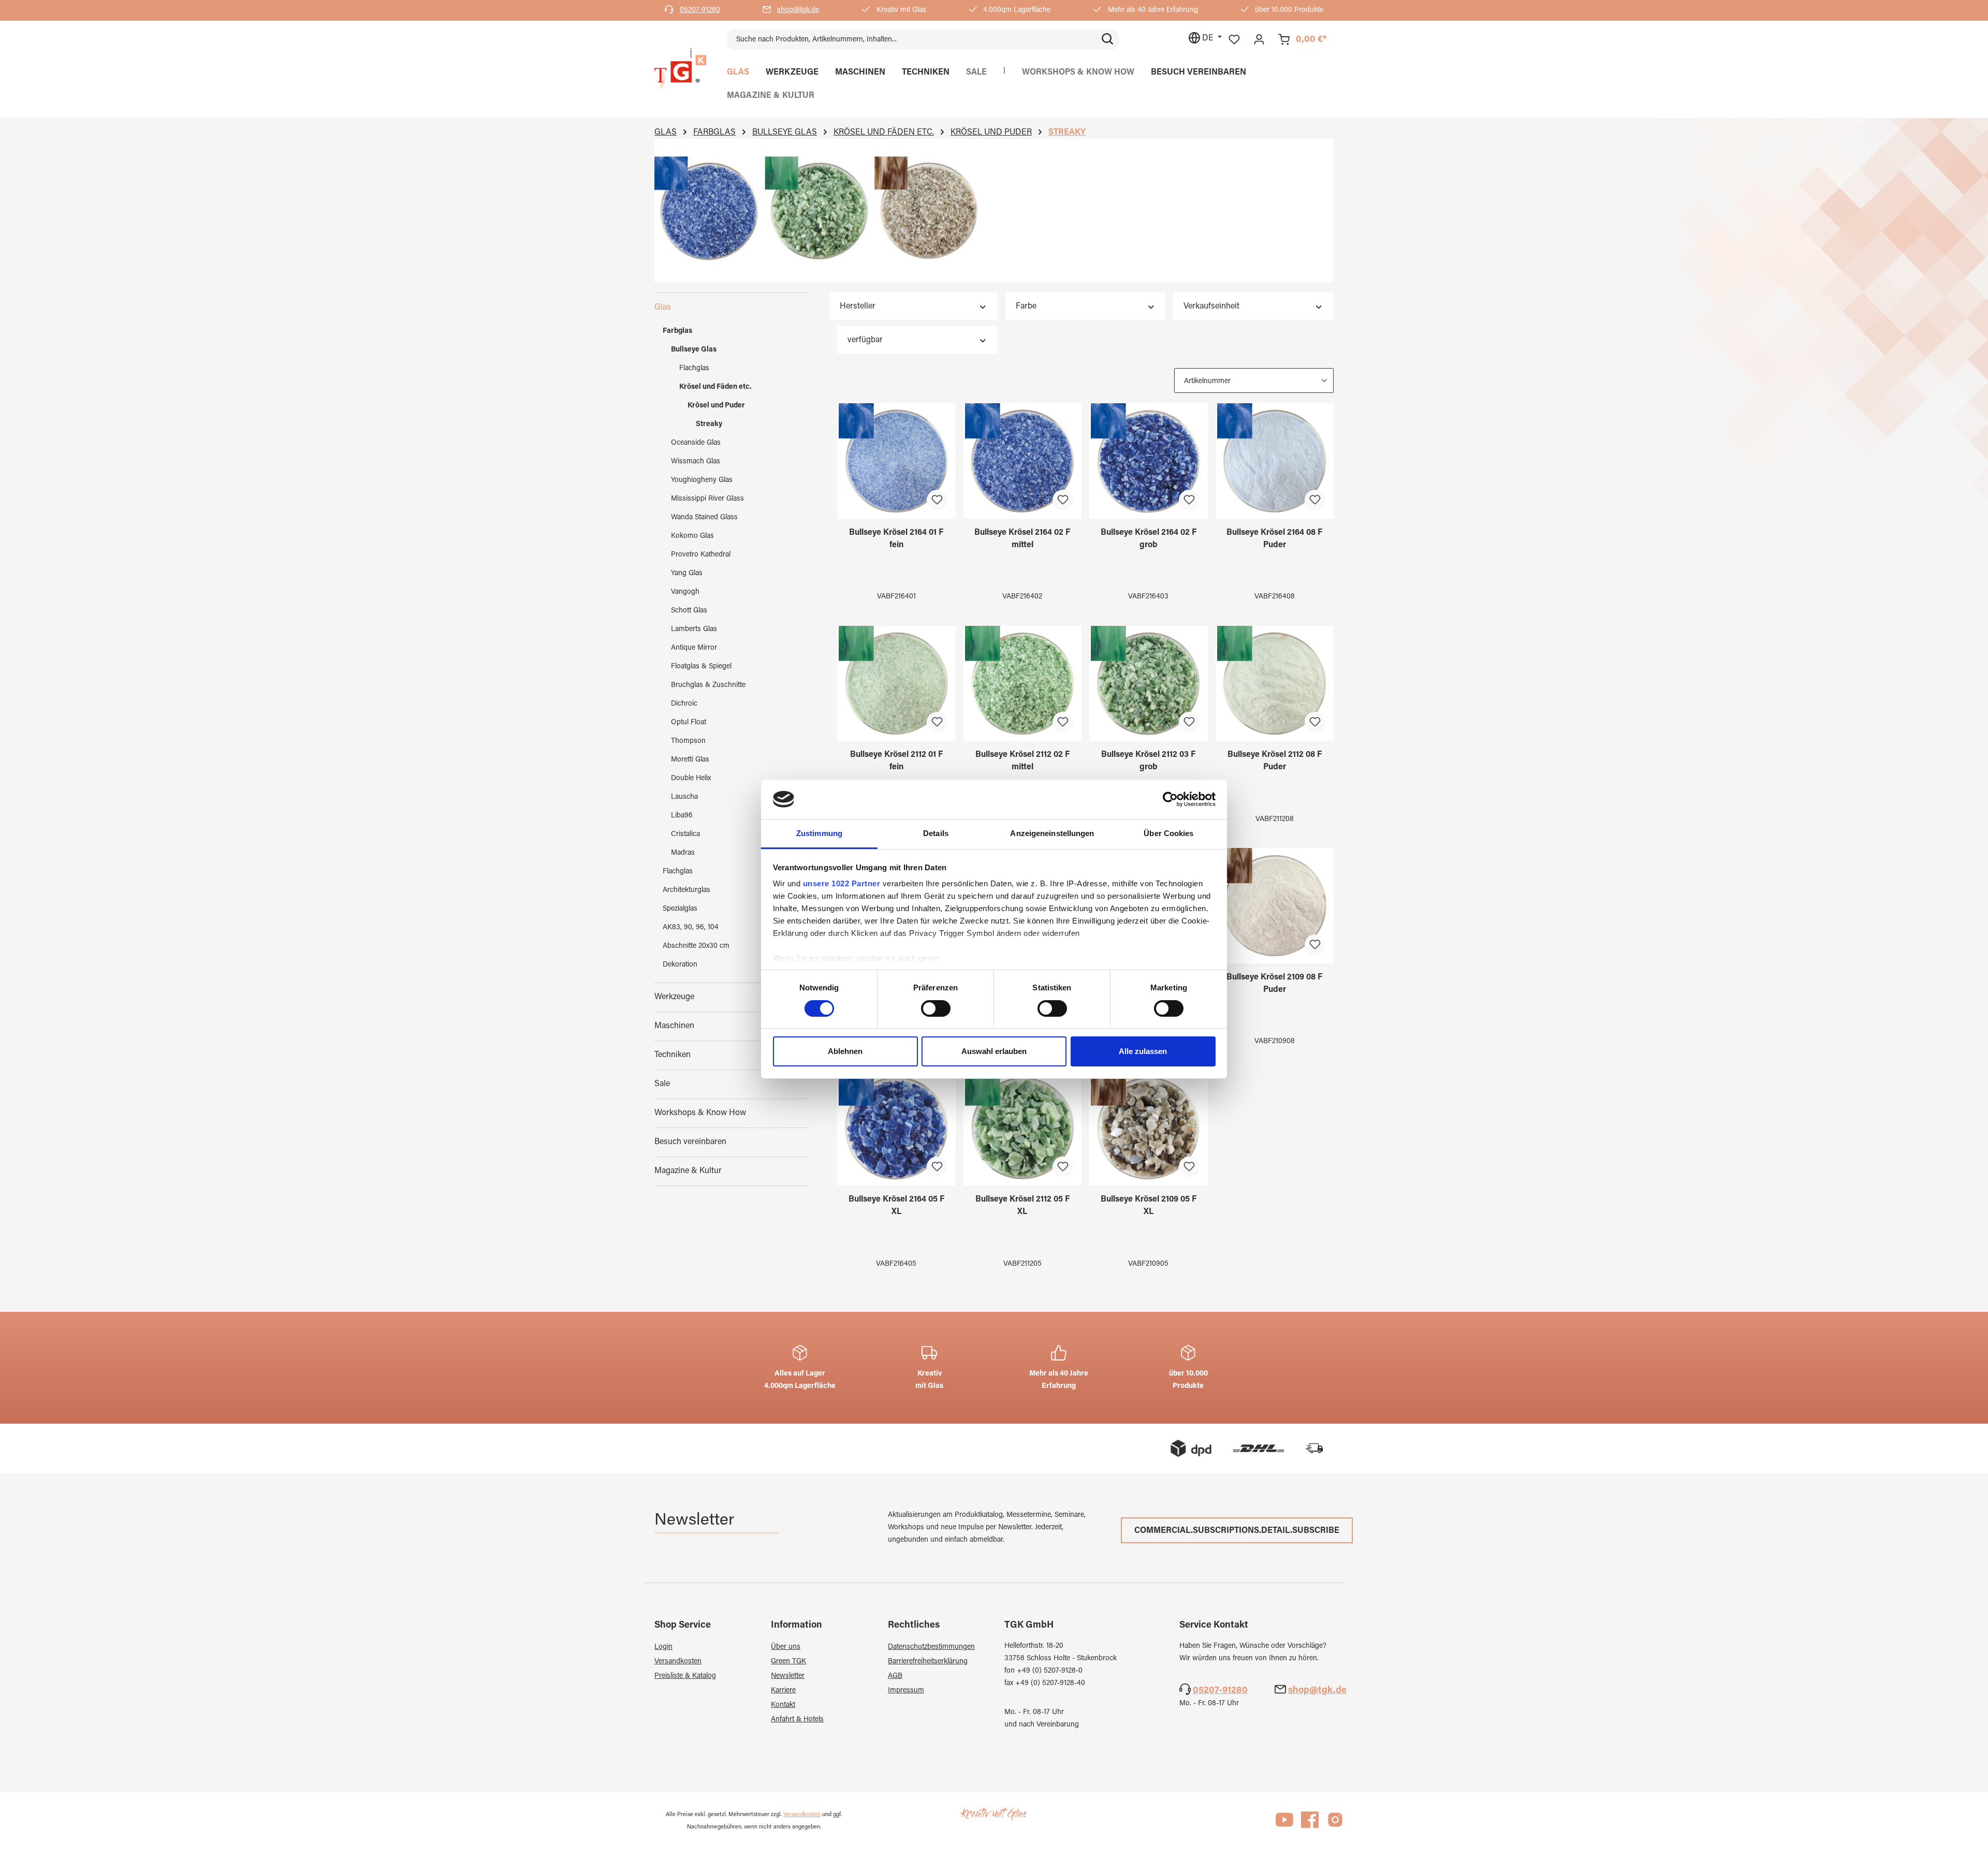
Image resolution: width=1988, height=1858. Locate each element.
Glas (663, 308)
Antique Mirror (694, 648)
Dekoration (680, 965)
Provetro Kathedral (701, 555)
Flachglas (694, 369)
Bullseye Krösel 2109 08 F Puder (1274, 984)
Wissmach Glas (696, 462)
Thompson (688, 741)
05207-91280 (700, 10)
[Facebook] (1310, 1824)
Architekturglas (686, 890)
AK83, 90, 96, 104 (691, 928)
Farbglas (677, 331)
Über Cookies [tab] (1168, 833)
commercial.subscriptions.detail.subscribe (1237, 1531)
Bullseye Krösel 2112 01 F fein (896, 761)
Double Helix (691, 779)
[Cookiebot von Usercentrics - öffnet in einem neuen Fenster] (1170, 799)
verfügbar (865, 340)
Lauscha (684, 797)
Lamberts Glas (694, 630)
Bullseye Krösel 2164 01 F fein (896, 539)
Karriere (783, 1691)
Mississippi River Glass (707, 499)
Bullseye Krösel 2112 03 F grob (1148, 761)
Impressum (906, 1691)
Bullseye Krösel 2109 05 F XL (1149, 1206)
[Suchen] (1107, 39)
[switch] (936, 1008)
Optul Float (689, 723)
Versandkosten (678, 1662)
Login (663, 1647)
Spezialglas (680, 909)
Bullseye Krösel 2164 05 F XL (896, 1206)
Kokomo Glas (692, 536)
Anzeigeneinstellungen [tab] (1052, 833)
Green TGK (788, 1662)
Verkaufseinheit (1211, 306)
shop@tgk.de (798, 10)
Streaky (709, 425)
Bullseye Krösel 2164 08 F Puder (1274, 539)
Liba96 (682, 816)
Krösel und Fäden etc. (715, 387)
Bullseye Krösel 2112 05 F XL (1022, 1206)
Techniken (673, 1055)
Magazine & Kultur (688, 1171)
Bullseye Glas (694, 350)
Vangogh (685, 592)
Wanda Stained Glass (704, 518)
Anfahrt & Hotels (797, 1720)
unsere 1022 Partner (842, 883)
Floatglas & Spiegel (701, 667)
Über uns (786, 1647)
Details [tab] (936, 833)
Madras (683, 853)
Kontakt (783, 1705)
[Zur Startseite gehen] (680, 69)
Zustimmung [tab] (819, 833)
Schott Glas (689, 611)
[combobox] (911, 39)
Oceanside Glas (696, 443)
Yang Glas (687, 574)
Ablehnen (845, 1051)
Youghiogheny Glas (702, 480)
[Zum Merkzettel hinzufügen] (937, 500)
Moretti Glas (690, 760)
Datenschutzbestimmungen (931, 1647)
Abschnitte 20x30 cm (696, 946)
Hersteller (858, 306)
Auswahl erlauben (994, 1051)
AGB (895, 1676)
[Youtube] (1284, 1824)
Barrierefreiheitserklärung (928, 1662)
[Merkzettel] (1234, 40)
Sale (662, 1084)
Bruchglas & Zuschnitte (708, 685)
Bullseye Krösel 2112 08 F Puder (1275, 761)
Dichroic (684, 704)
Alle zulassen (1143, 1051)
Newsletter (788, 1676)
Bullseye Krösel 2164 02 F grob (1149, 539)
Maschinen (674, 1026)
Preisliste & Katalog (685, 1676)
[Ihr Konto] (1259, 40)
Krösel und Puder (716, 406)
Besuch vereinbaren (690, 1142)
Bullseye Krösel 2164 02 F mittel (1022, 539)
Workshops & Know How (700, 1113)
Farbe (1026, 306)
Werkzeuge (674, 997)
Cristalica (685, 835)
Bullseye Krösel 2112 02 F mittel (1022, 761)
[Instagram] (1335, 1824)
